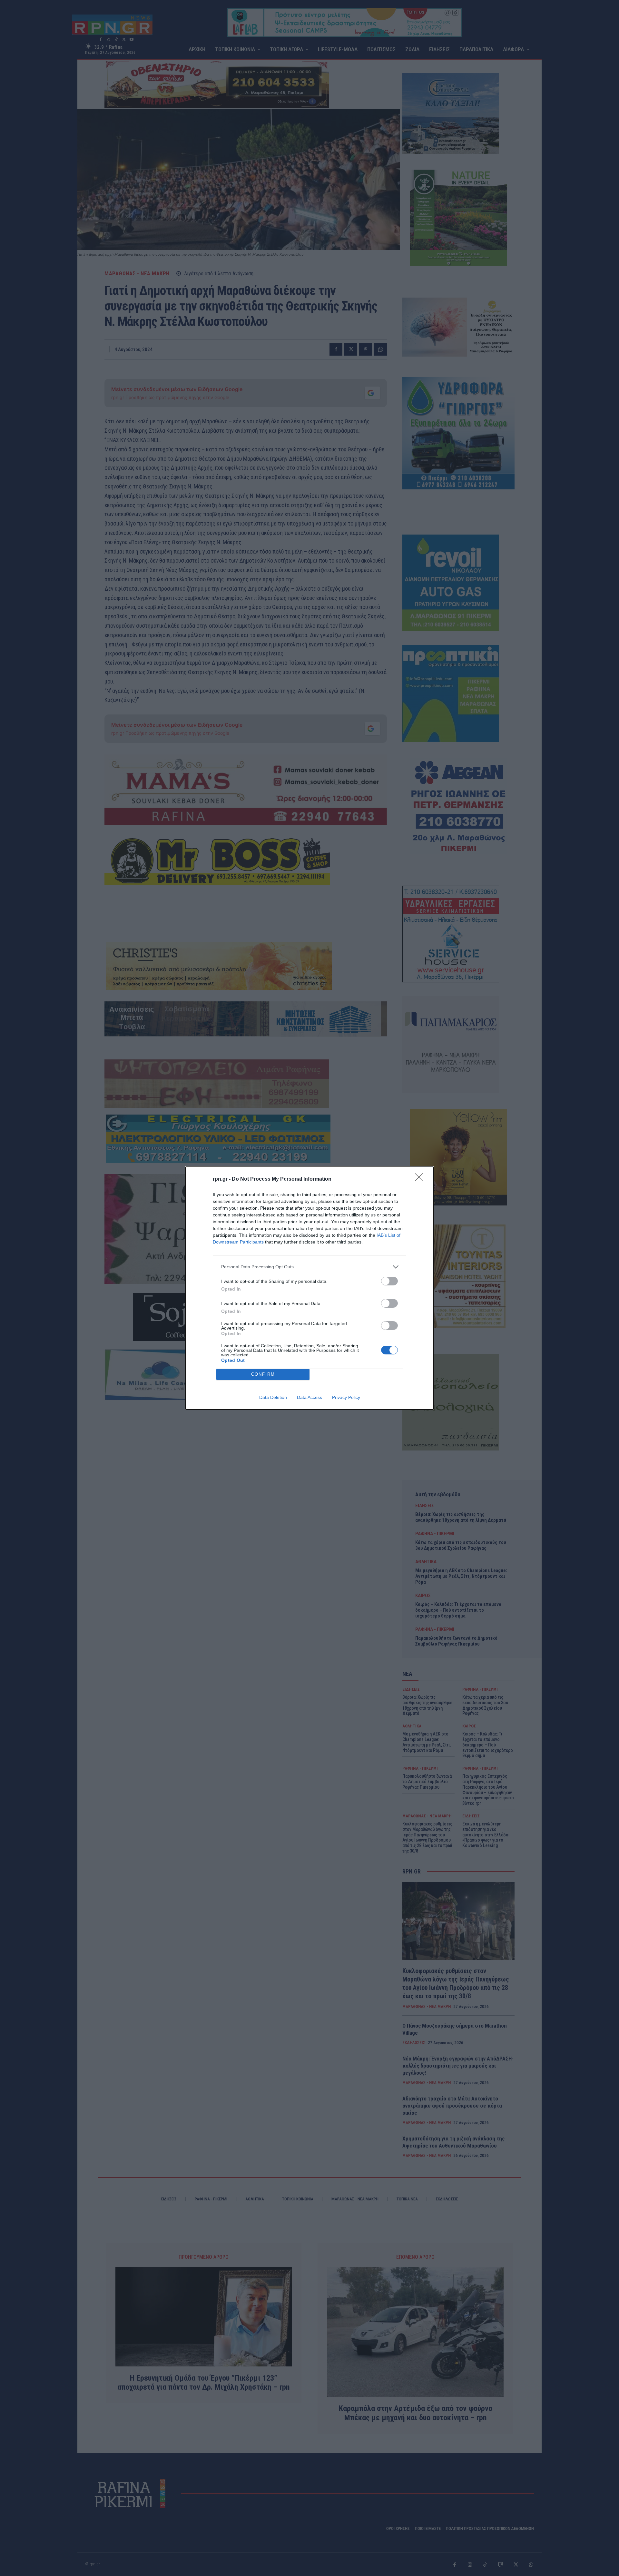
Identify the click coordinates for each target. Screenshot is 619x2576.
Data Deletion (273, 1397)
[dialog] (309, 1288)
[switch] (389, 1281)
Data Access (309, 1397)
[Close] (421, 1179)
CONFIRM (263, 1374)
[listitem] (309, 1267)
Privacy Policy (346, 1397)
